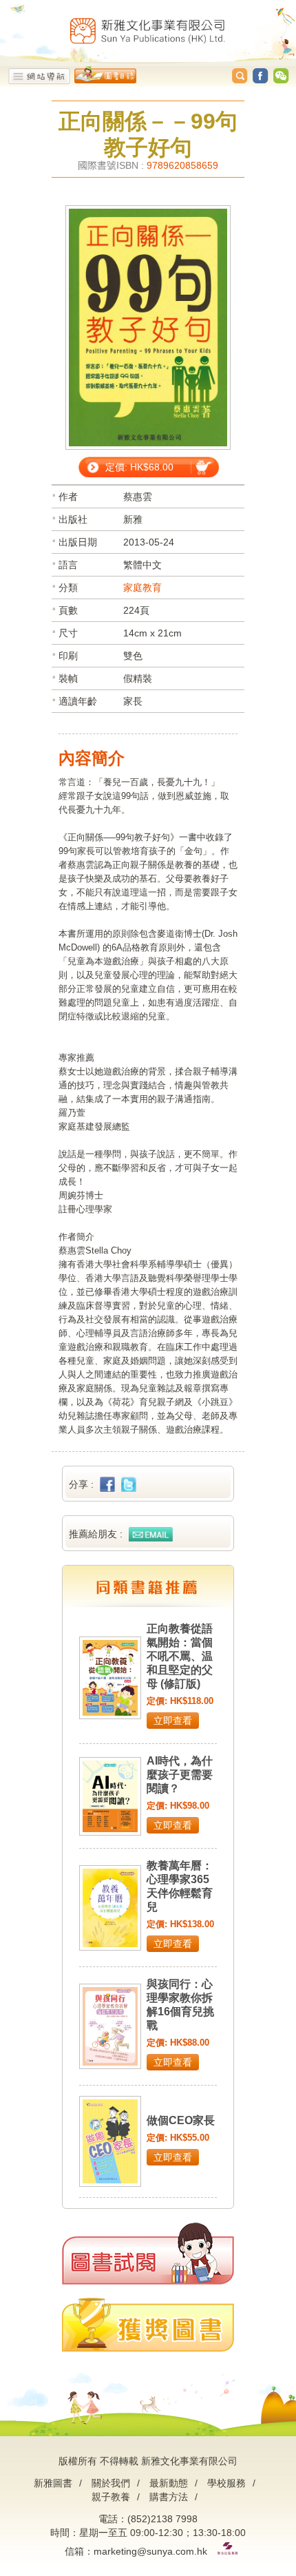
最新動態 (169, 2483)
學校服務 (226, 2483)
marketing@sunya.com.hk (150, 2551)
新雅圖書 (53, 2483)
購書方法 (169, 2497)
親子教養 (111, 2497)
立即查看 (173, 1721)
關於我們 (111, 2483)
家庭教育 (142, 588)
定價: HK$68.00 (139, 467)
